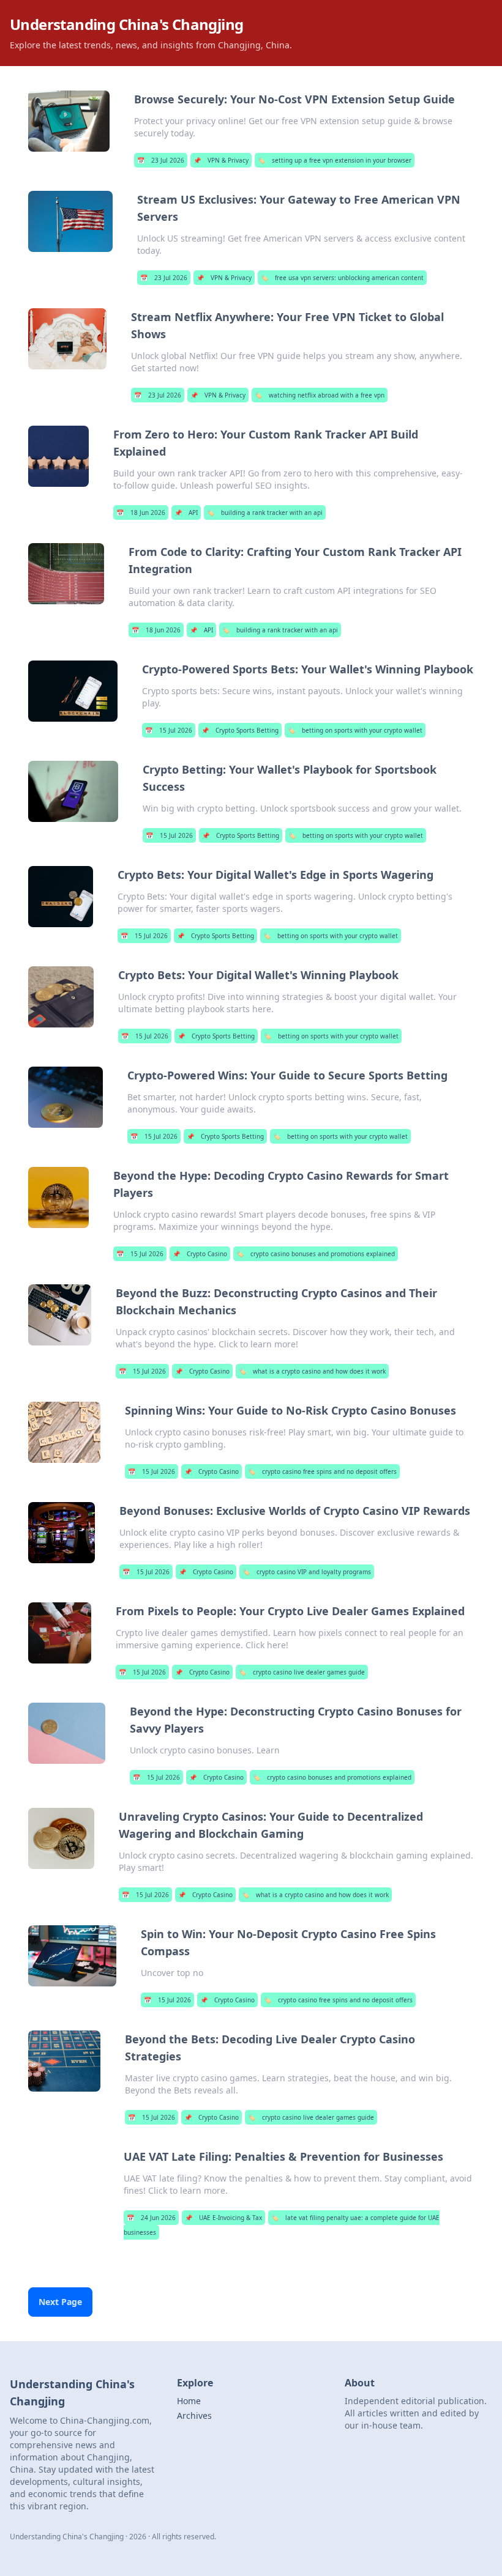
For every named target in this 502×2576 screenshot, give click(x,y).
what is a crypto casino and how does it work (312, 1371)
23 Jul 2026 (161, 160)
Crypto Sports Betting (240, 730)
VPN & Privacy (221, 160)
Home (189, 2401)
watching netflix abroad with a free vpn (320, 395)
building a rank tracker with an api (265, 513)
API (186, 513)
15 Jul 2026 (169, 730)
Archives (194, 2415)
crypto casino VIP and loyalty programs (307, 1572)
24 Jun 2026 (151, 2218)
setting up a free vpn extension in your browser (335, 160)
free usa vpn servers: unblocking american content (342, 278)
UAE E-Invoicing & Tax (223, 2218)
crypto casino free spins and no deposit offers (322, 1471)
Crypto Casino (200, 1254)
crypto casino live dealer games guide (302, 1672)
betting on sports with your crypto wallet (355, 730)
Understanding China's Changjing (126, 24)
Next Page (60, 2302)
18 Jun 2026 (141, 513)
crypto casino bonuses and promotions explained (316, 1254)
